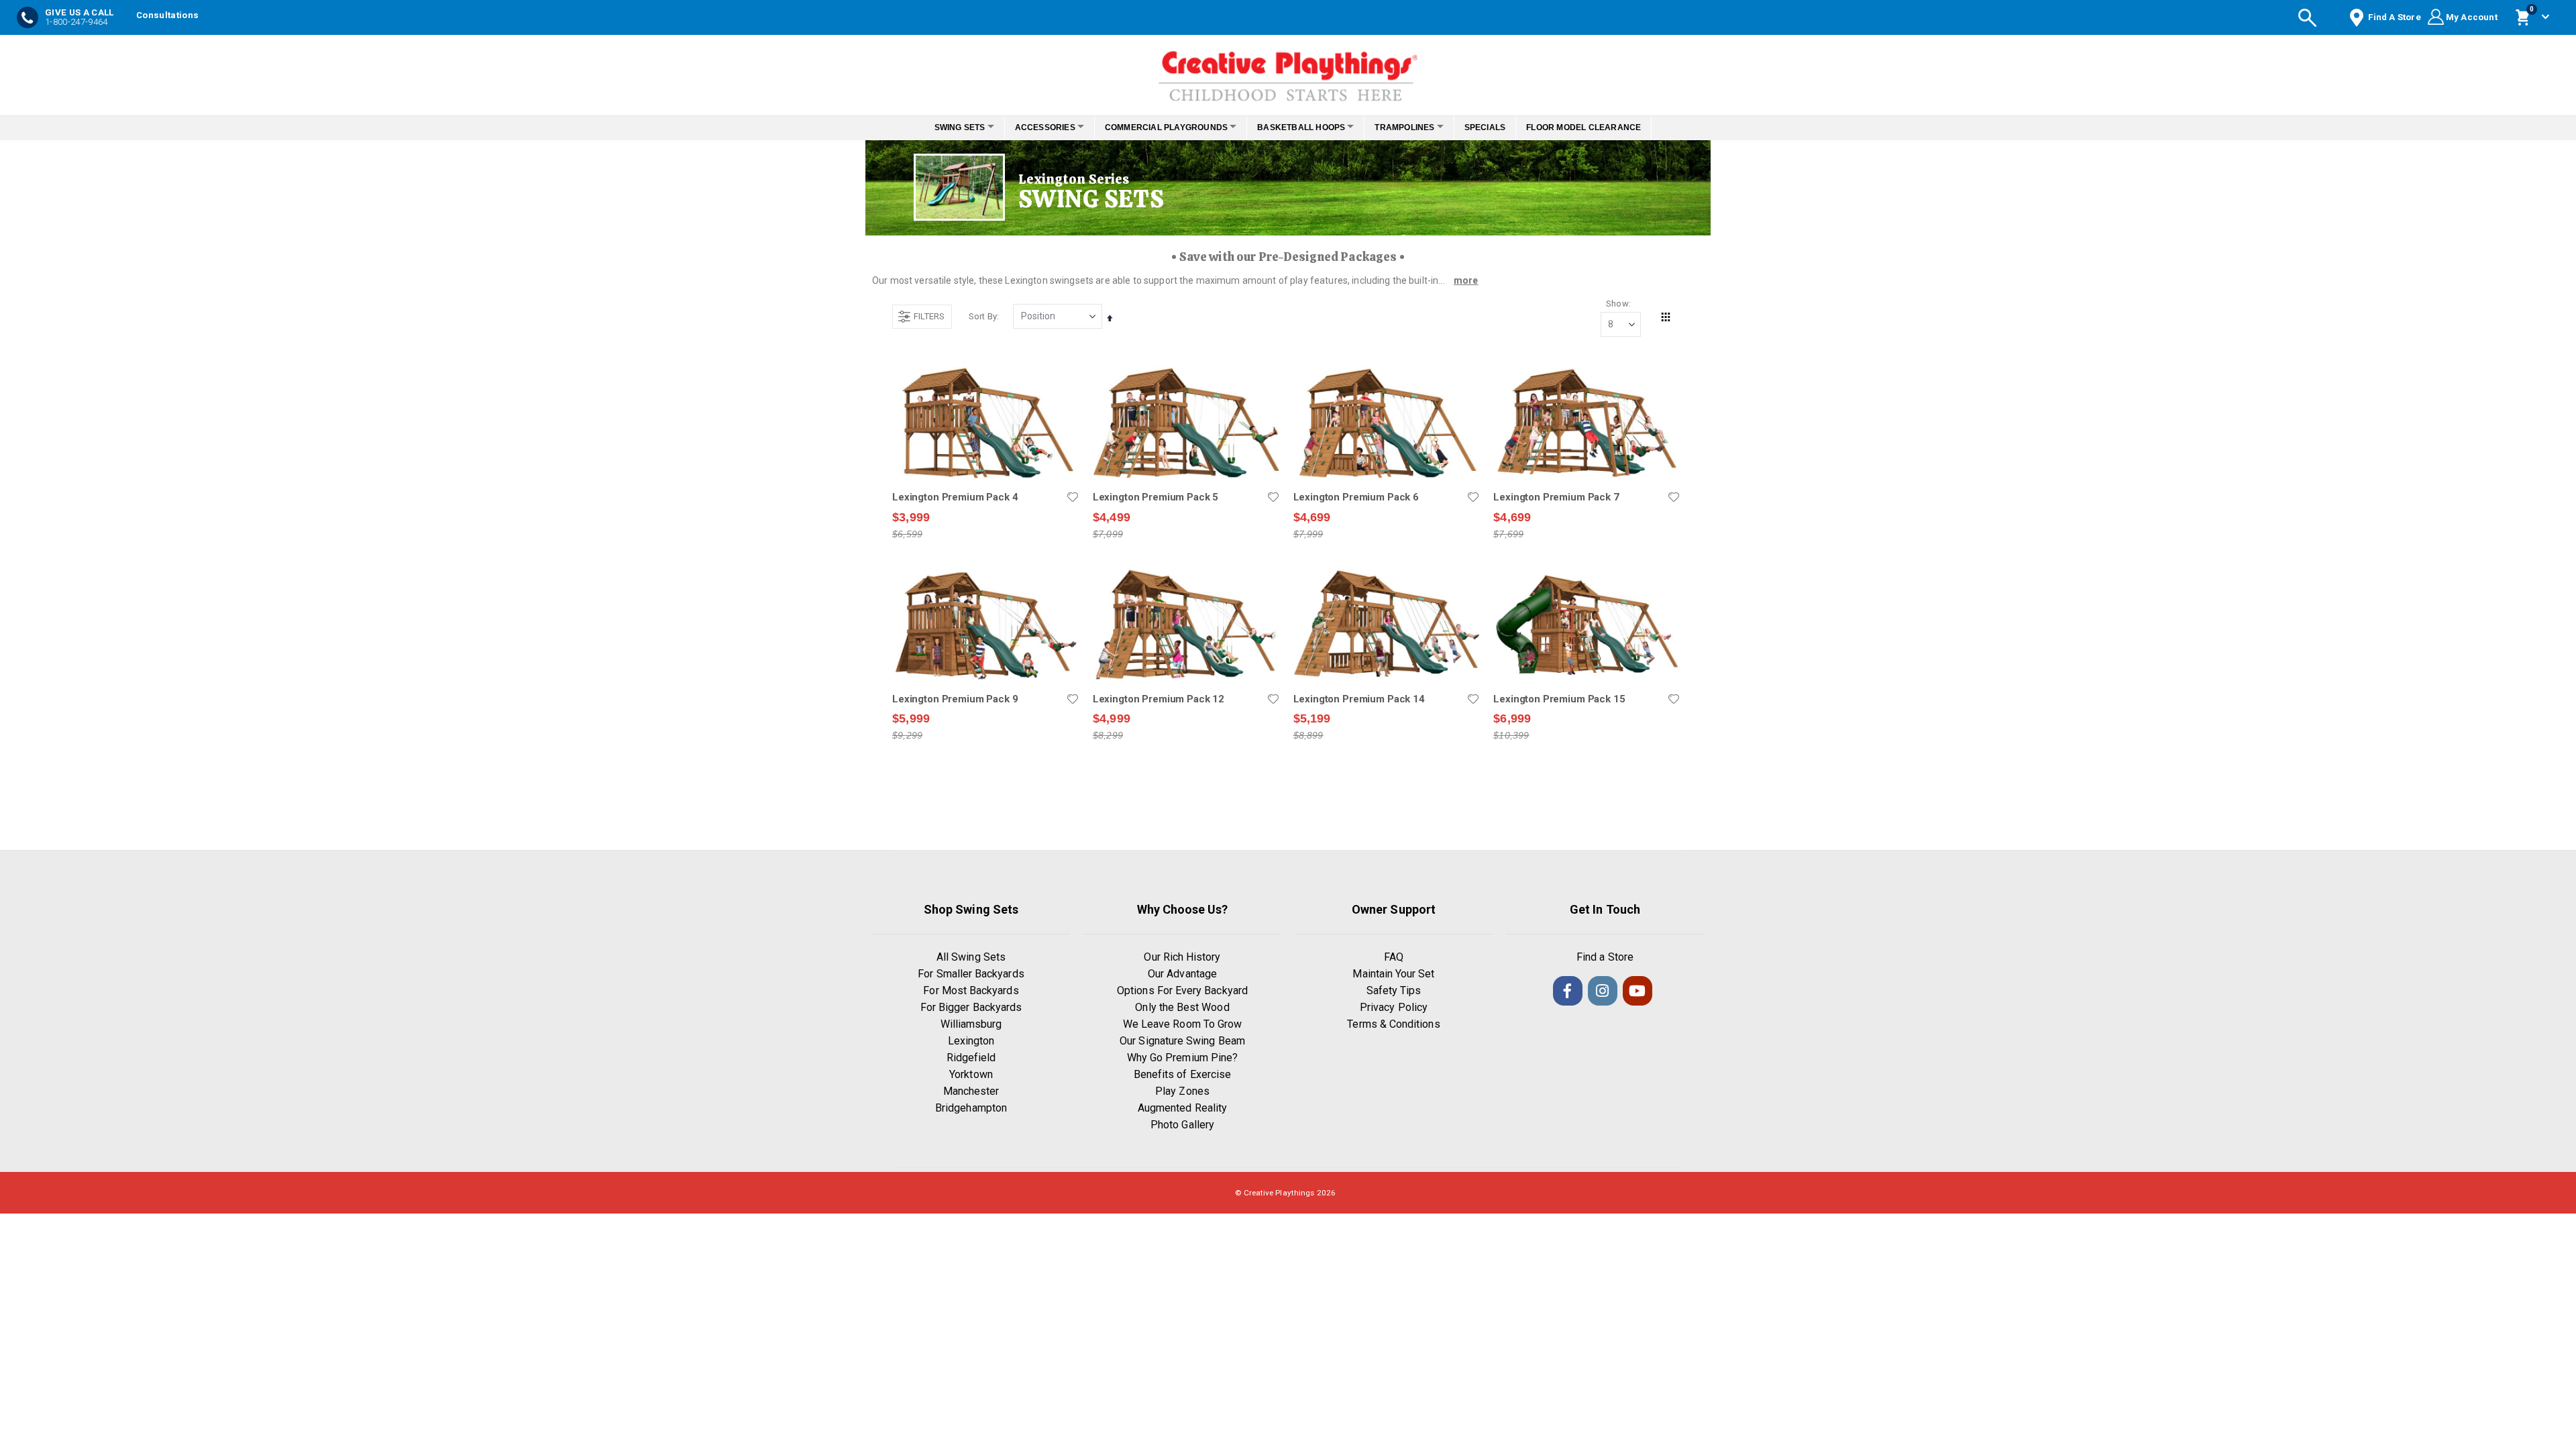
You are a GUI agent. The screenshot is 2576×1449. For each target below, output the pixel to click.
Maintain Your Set (1393, 974)
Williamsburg (971, 1024)
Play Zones (1182, 1091)
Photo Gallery (1182, 1125)
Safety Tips (1394, 990)
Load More (1286, 803)
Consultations (167, 15)
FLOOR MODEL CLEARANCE (1602, 127)
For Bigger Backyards (971, 1007)
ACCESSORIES (1034, 127)
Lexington (971, 1041)
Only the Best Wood (1182, 1007)
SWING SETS (941, 127)
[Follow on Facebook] (1568, 991)
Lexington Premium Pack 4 (955, 497)
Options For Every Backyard (1182, 990)
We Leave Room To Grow (1182, 1024)
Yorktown (971, 1074)
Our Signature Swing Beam (1182, 1041)
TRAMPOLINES (1416, 127)
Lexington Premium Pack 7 (1556, 497)
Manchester (971, 1091)
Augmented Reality (1182, 1108)
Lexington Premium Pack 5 (1156, 497)
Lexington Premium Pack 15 (1559, 699)
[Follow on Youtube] (1638, 991)
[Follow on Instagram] (1603, 991)
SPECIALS (1503, 127)
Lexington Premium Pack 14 (1359, 699)
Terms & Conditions (1393, 1024)
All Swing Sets (971, 957)
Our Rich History (1182, 957)
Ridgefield (971, 1058)
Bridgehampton (971, 1108)
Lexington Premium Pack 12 (1159, 699)
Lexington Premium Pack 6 (1356, 497)
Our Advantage (1182, 974)
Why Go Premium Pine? (1182, 1058)
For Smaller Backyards (971, 974)
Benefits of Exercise (1182, 1074)
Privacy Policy (1394, 1007)
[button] (1073, 497)
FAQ (1394, 957)
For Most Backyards (971, 990)
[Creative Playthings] (1288, 72)
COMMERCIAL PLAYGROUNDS (1162, 127)
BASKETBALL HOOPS (1305, 127)
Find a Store (1605, 957)
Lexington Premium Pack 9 (955, 699)
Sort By (983, 316)
